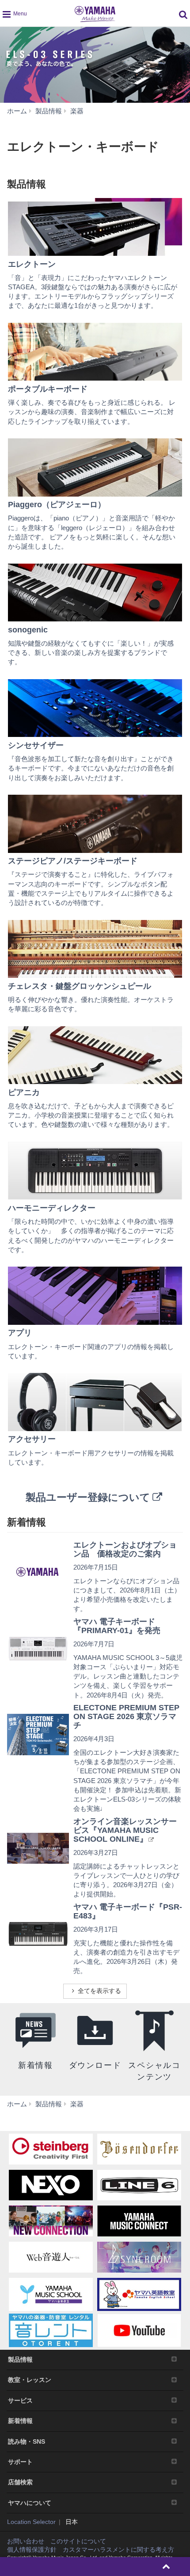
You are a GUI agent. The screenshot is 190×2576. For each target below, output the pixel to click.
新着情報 (20, 2421)
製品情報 (20, 2359)
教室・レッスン (30, 2380)
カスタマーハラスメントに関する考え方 (118, 2550)
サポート (20, 2462)
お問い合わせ (26, 2541)
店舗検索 (20, 2482)
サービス (20, 2400)
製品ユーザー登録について (88, 1497)
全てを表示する (99, 1991)
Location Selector (31, 2522)
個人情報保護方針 (32, 2550)
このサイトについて (78, 2541)
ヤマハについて (30, 2503)
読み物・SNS (27, 2441)
